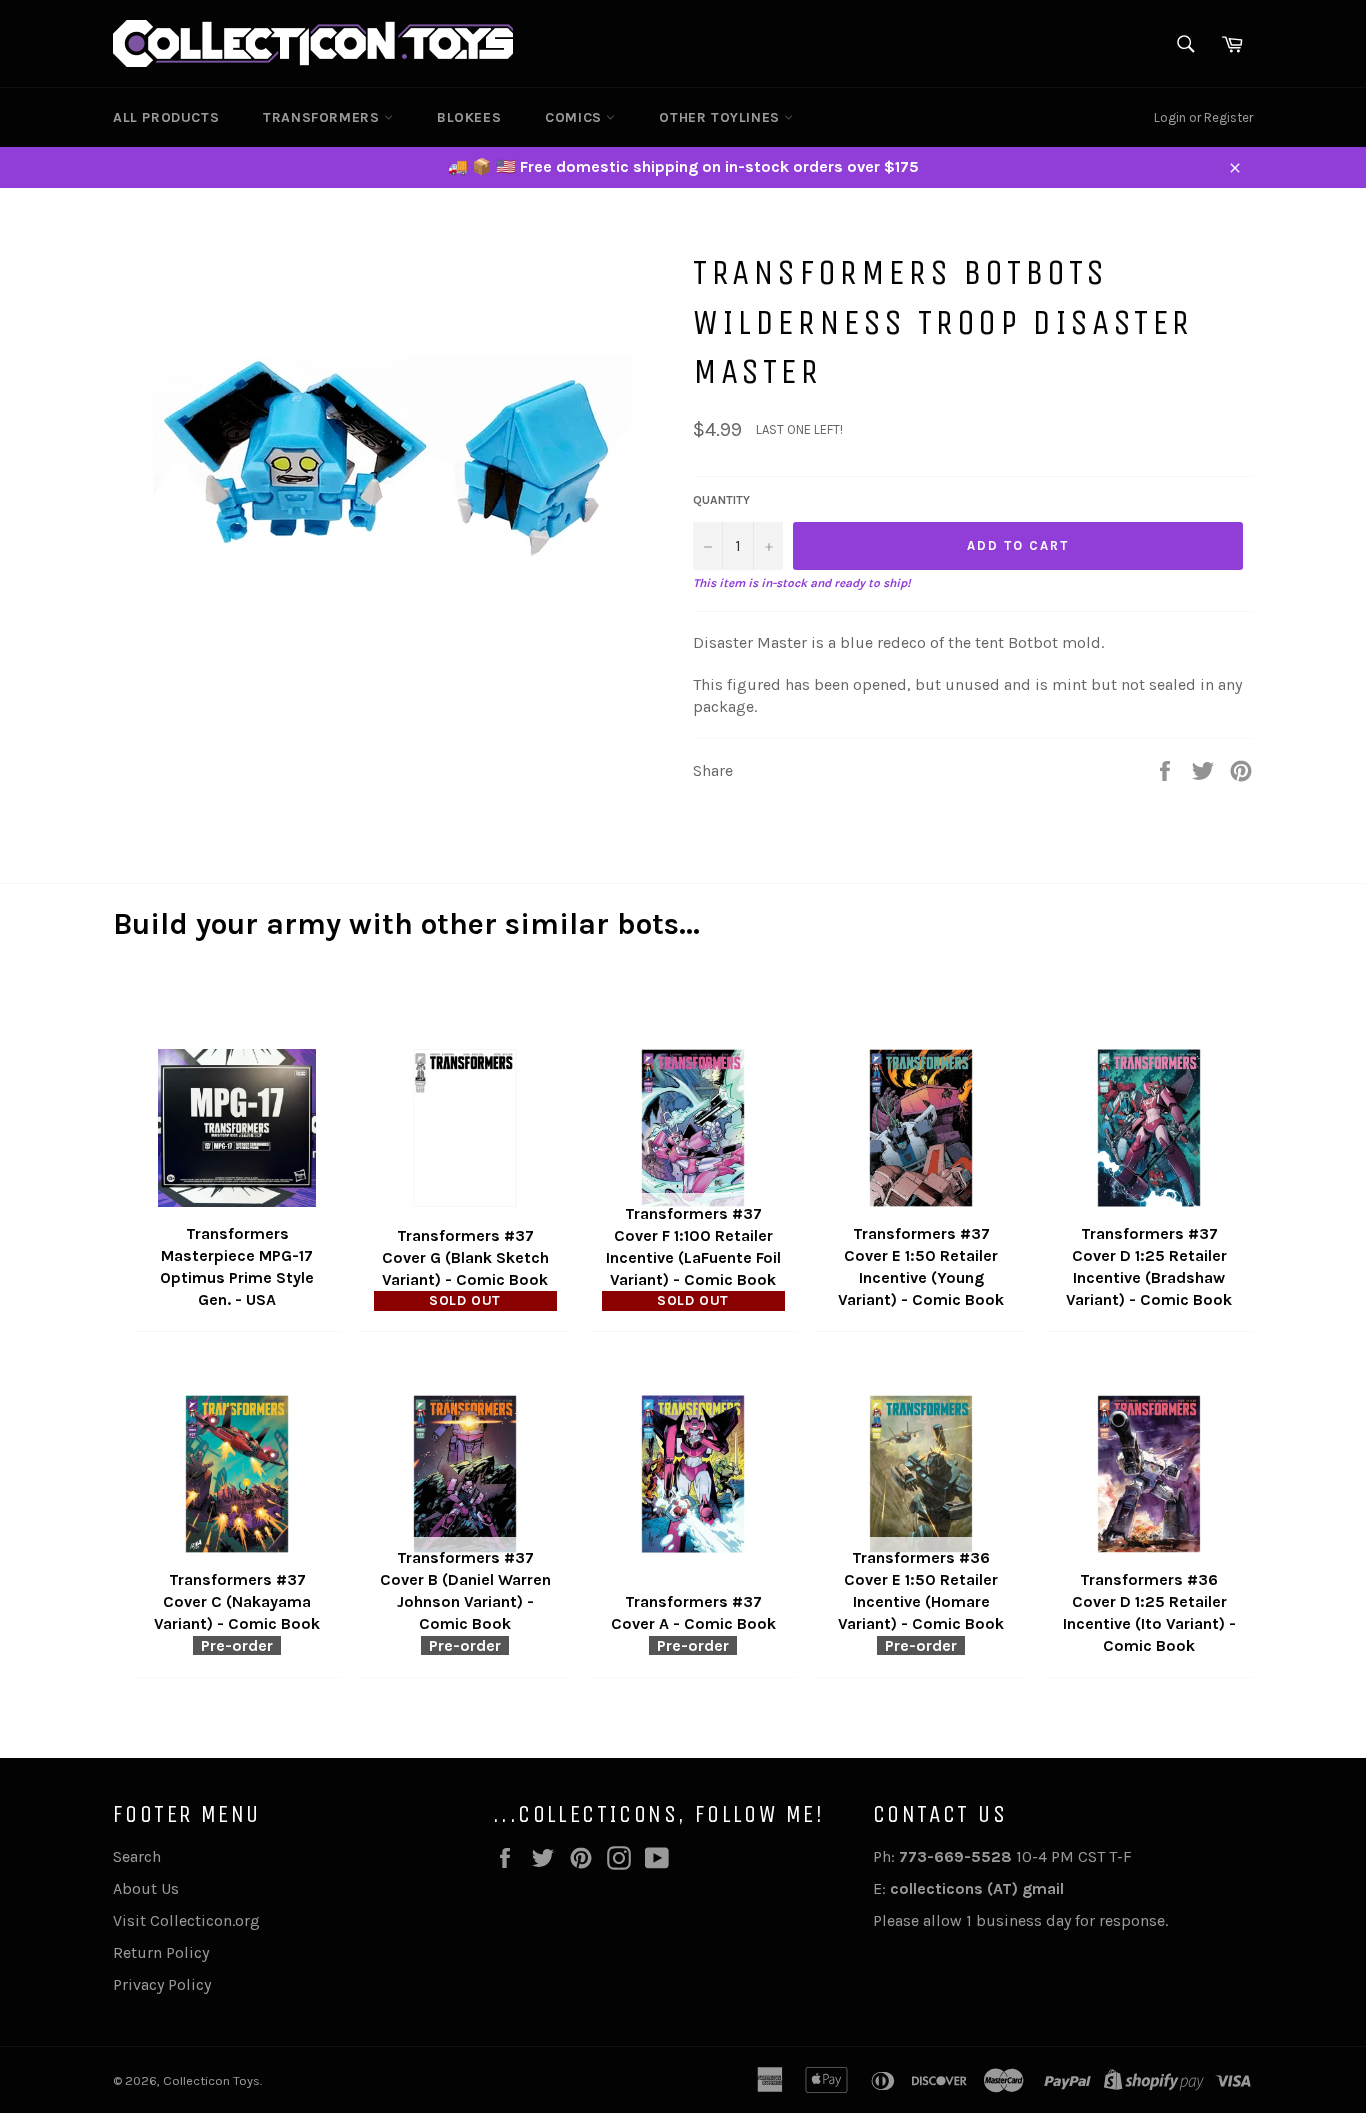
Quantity (721, 500)
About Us (146, 1888)
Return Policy (161, 1952)
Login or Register (1203, 117)
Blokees (469, 117)
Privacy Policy (162, 1984)
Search (137, 1856)
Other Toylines (721, 117)
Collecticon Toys (211, 2080)
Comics (575, 117)
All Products (166, 117)
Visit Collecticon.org (186, 1920)
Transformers (323, 117)
